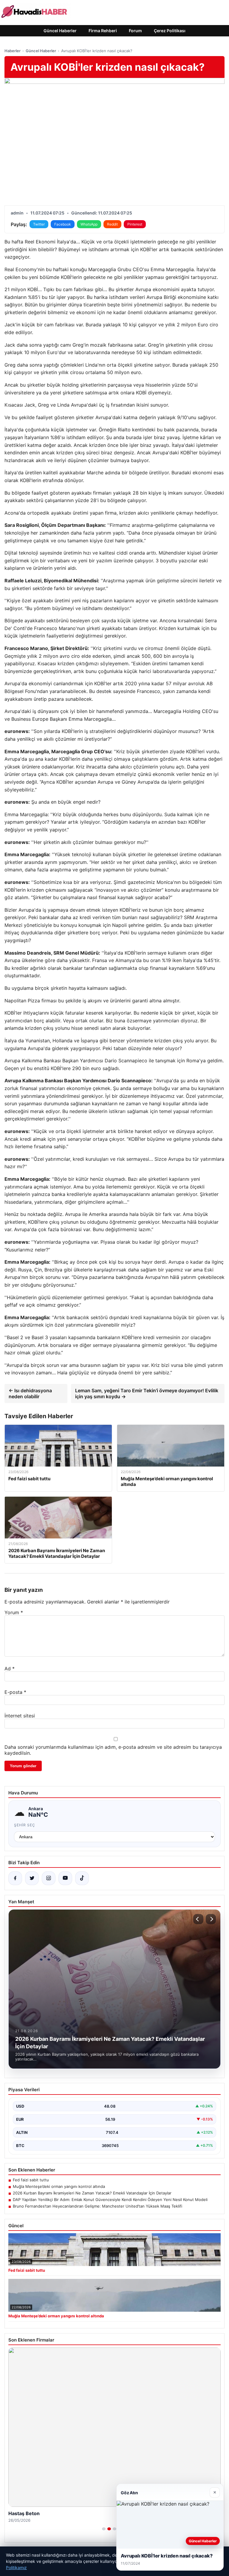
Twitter (39, 224)
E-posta (15, 1692)
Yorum (14, 1612)
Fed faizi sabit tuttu (31, 2180)
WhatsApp (89, 224)
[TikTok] (82, 1878)
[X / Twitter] (32, 1878)
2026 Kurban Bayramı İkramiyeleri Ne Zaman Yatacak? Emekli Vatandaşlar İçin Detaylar (92, 2193)
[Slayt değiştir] (104, 2529)
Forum (135, 31)
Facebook (63, 224)
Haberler (13, 51)
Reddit (112, 224)
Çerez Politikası (170, 31)
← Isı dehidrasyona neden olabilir (30, 1393)
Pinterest (135, 224)
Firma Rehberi (103, 31)
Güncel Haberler (60, 31)
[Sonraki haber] (211, 1919)
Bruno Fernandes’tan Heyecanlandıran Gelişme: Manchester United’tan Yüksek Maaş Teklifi (98, 2206)
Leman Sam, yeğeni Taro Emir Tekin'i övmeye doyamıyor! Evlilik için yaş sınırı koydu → (147, 1393)
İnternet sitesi (20, 1716)
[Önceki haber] (198, 1919)
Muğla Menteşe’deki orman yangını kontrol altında (59, 2186)
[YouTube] (65, 1878)
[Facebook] (15, 1878)
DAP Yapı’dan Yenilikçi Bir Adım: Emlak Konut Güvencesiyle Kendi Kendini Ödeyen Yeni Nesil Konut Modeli (110, 2200)
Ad (10, 1669)
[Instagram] (49, 1878)
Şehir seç (25, 1825)
